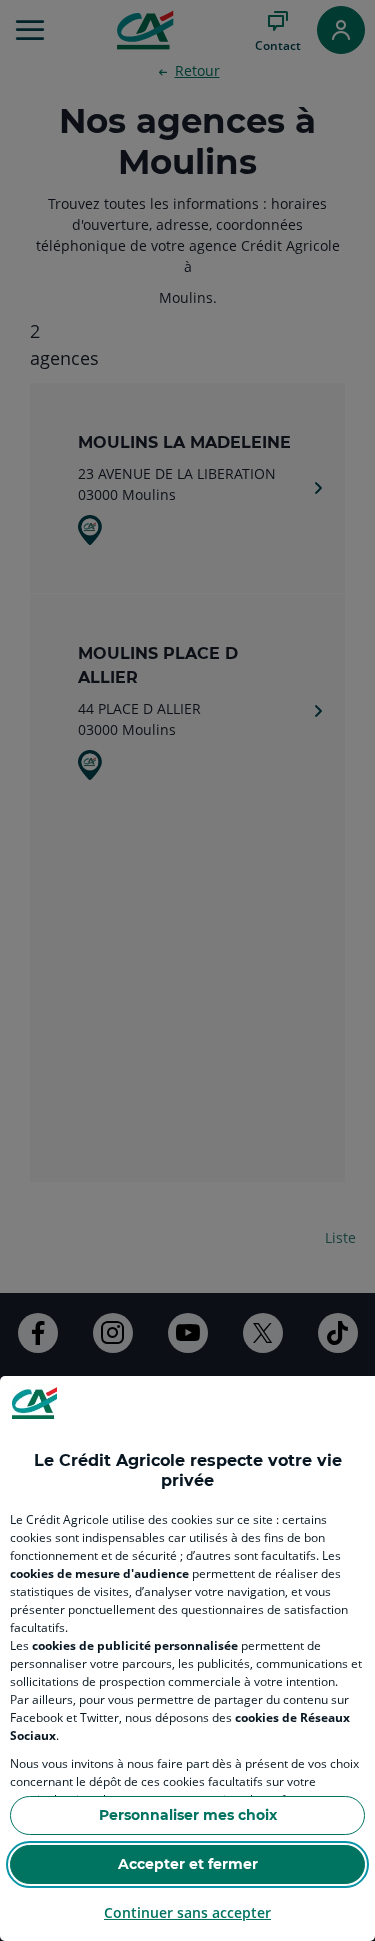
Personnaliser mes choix (188, 1815)
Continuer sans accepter (187, 1912)
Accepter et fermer (188, 1864)
